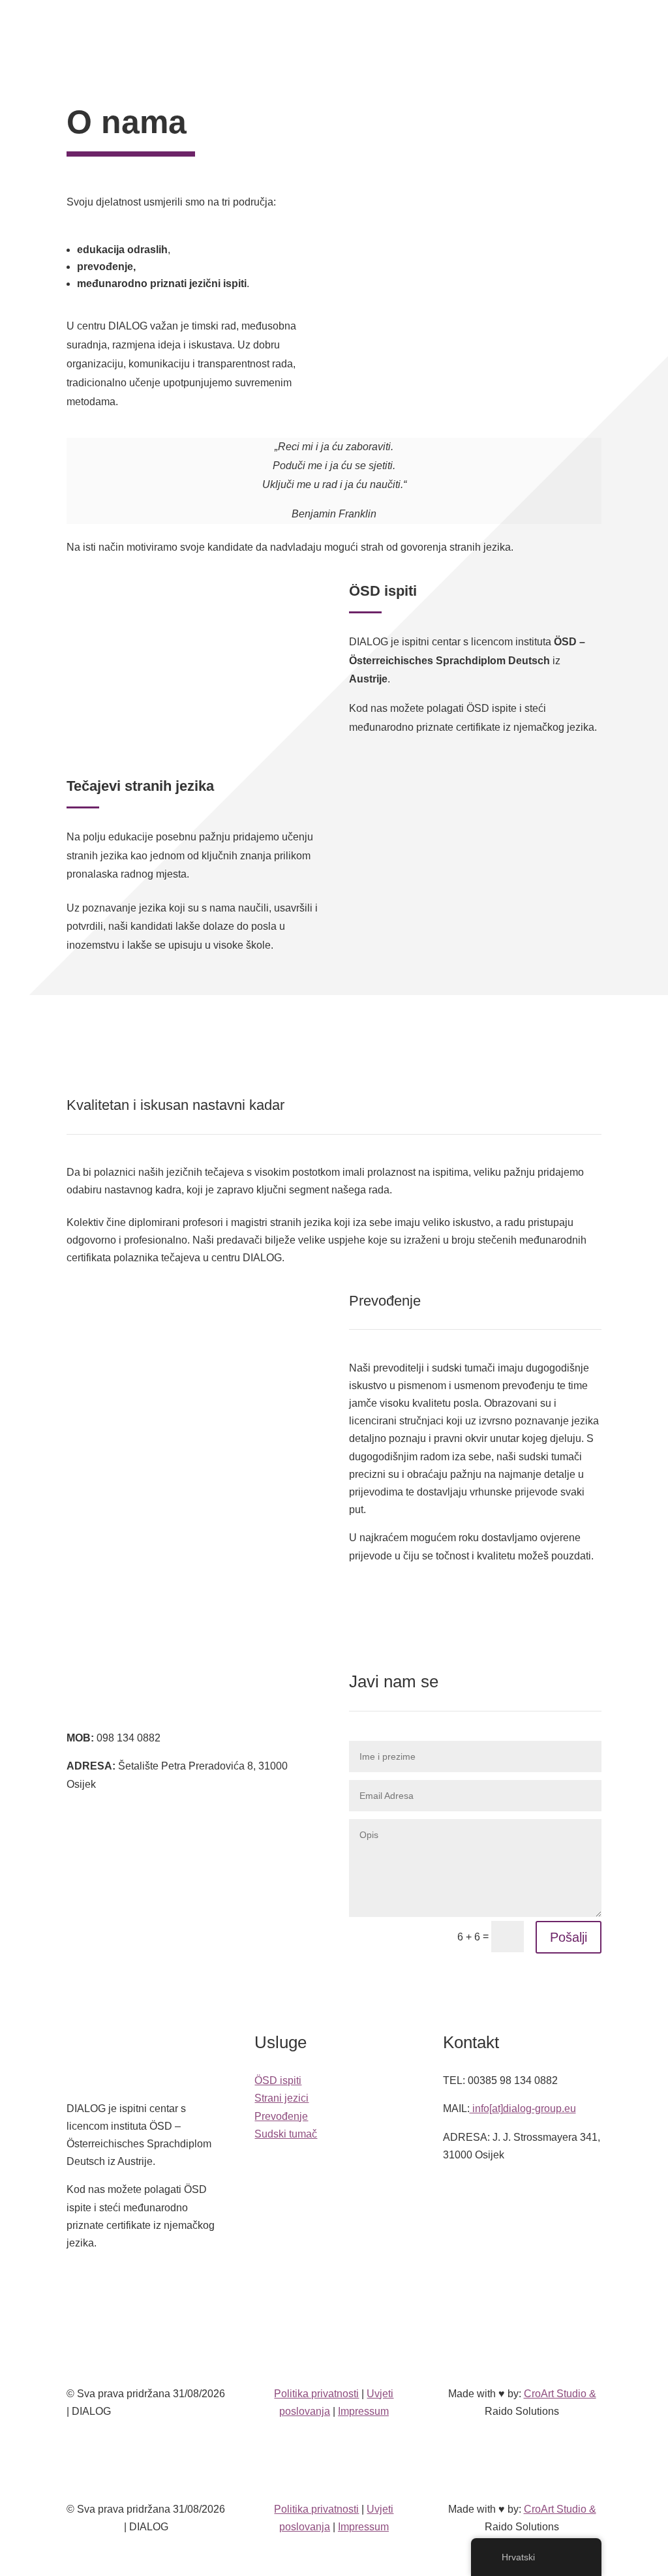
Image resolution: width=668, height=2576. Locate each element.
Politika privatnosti (316, 2394)
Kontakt (301, 43)
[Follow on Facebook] (321, 2289)
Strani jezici (281, 2098)
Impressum (363, 2411)
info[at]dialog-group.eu (523, 2108)
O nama (365, 23)
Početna (248, 23)
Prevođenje (281, 2116)
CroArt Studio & (560, 2394)
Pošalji (569, 1937)
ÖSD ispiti (278, 2080)
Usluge (301, 23)
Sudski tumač (286, 2134)
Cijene (502, 32)
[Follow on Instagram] (347, 2289)
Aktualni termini (554, 33)
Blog (410, 23)
